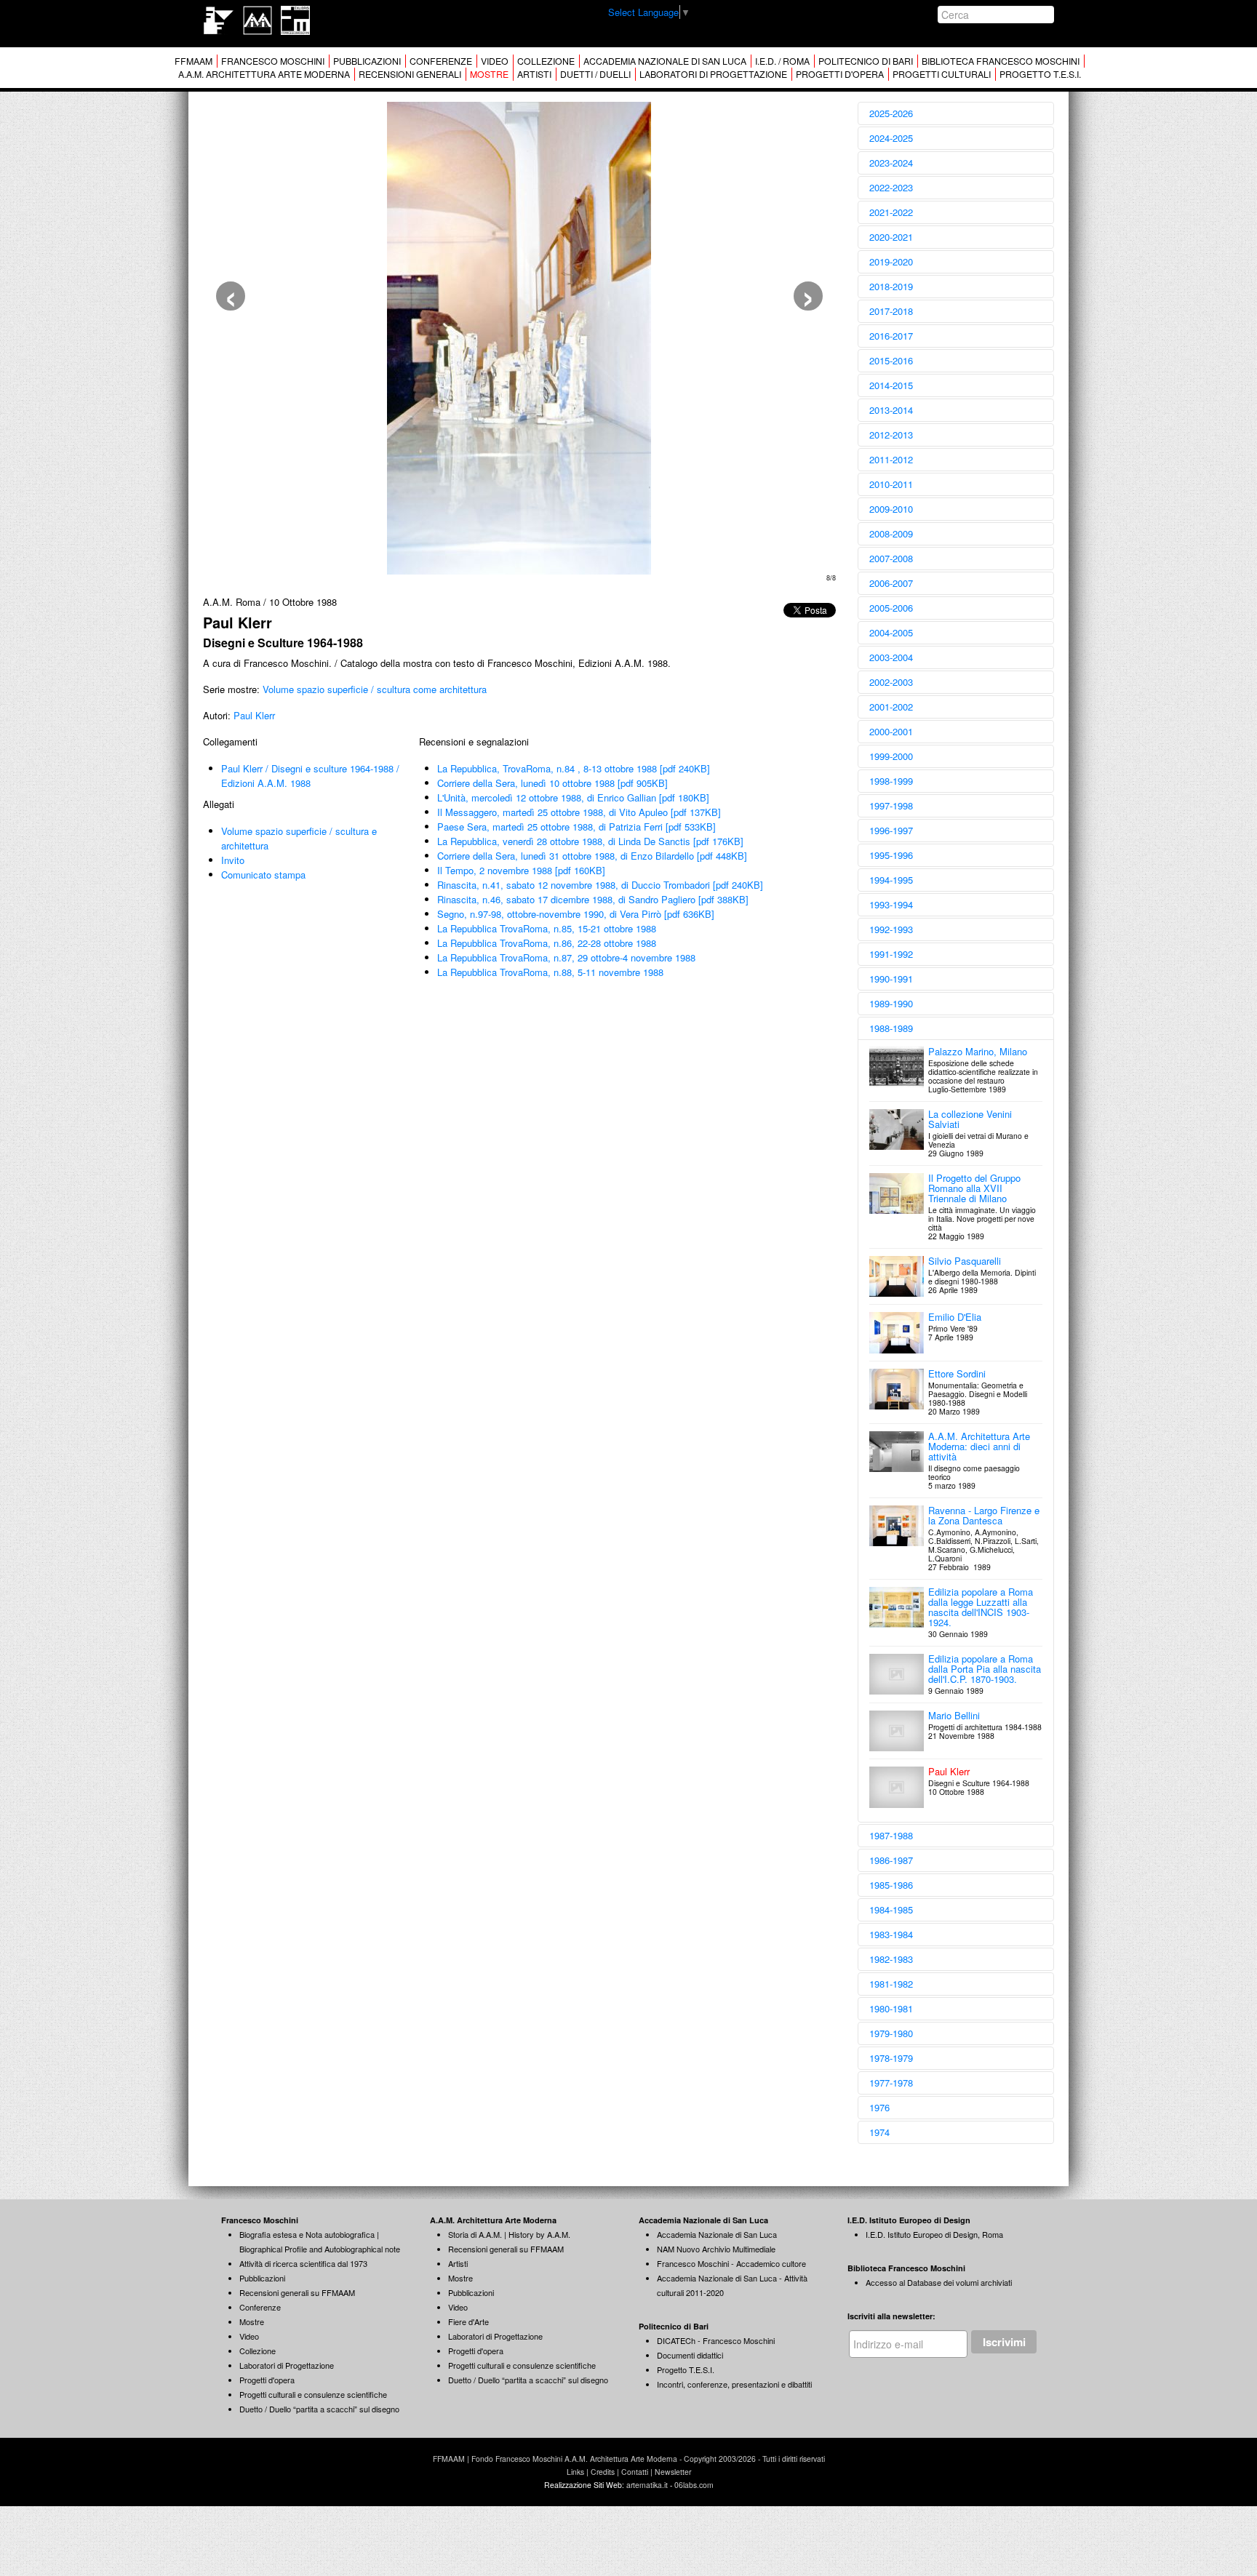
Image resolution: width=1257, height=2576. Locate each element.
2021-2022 (891, 212)
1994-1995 (891, 880)
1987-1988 (891, 1835)
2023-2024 (891, 163)
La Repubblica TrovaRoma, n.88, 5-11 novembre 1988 (550, 972)
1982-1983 (891, 1959)
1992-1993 (891, 929)
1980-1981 (891, 2008)
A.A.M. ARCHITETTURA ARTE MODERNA (264, 74)
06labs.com (694, 2485)
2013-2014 (891, 410)
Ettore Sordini (957, 1373)
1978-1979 (891, 2058)
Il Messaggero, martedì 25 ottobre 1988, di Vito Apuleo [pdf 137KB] (579, 812)
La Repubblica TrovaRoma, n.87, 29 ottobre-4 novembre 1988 (566, 957)
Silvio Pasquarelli (965, 1261)
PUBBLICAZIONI (367, 61)
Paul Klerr (254, 715)
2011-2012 (891, 459)
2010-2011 (891, 484)
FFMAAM (193, 61)
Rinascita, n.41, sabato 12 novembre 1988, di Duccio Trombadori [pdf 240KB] (600, 885)
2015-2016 (891, 360)
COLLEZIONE (546, 61)
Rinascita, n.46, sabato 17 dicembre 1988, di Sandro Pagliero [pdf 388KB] (593, 899)
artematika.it (647, 2485)
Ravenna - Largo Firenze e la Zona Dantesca (984, 1515)
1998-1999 (891, 781)
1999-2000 (891, 756)
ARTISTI (534, 74)
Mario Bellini (954, 1715)
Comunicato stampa (263, 875)
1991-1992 (891, 954)
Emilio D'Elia (955, 1317)
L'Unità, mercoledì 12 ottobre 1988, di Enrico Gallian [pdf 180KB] (573, 797)
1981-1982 (891, 1984)
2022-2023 (891, 187)
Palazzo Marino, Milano (978, 1051)
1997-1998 (891, 805)
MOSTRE (489, 74)
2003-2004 (891, 657)
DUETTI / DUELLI (595, 74)
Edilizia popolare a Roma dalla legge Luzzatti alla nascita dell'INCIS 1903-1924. (981, 1607)
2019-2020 (891, 261)
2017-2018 (891, 311)
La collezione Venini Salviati (970, 1119)
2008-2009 (891, 533)
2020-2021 (891, 237)
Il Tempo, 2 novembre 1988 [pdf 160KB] (521, 870)
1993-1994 (891, 904)
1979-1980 (891, 2033)
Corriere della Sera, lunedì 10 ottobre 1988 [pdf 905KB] (552, 783)
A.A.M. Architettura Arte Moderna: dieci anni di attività (979, 1446)
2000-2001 (891, 731)
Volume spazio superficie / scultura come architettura (375, 689)
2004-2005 (891, 632)
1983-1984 (891, 1934)
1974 (879, 2132)
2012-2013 (891, 435)
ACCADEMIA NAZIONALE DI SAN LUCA (665, 61)
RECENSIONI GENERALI (410, 74)
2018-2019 (891, 286)
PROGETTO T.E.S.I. (1040, 74)
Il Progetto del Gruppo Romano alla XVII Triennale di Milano (974, 1188)
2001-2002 (891, 707)
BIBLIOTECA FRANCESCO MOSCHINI (1001, 61)
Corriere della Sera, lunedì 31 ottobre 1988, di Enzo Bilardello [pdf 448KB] (592, 856)
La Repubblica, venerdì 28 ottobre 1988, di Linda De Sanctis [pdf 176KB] (590, 841)
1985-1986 (891, 1885)
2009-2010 (891, 509)
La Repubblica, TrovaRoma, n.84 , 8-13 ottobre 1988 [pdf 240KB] (574, 768)
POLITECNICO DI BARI (866, 61)
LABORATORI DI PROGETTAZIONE (713, 74)
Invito (233, 860)
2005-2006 (891, 608)
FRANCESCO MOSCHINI (273, 61)
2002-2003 (891, 682)
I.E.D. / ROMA (782, 61)
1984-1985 (891, 1909)
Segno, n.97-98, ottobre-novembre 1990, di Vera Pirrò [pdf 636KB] (576, 914)
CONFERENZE (441, 61)
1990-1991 (891, 979)
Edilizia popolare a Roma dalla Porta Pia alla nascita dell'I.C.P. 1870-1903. (985, 1669)
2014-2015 (891, 385)
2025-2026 (891, 113)
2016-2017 (891, 336)
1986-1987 (891, 1860)
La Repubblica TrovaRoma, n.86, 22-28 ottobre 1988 (547, 943)
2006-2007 (891, 583)
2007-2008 (891, 558)
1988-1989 (891, 1028)
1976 (879, 2107)
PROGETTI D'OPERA (840, 74)
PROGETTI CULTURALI (942, 74)
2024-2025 (891, 138)
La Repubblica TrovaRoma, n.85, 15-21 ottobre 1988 (547, 928)
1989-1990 (891, 1003)
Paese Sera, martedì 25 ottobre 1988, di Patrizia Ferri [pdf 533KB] (576, 827)
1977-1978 (891, 2083)
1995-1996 (891, 855)
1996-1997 (891, 830)
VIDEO (495, 61)
